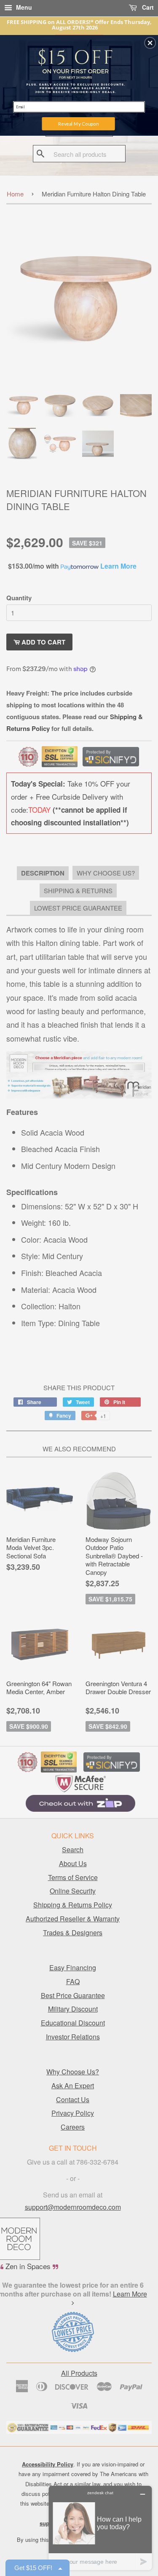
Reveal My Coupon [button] (78, 124)
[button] (150, 43)
